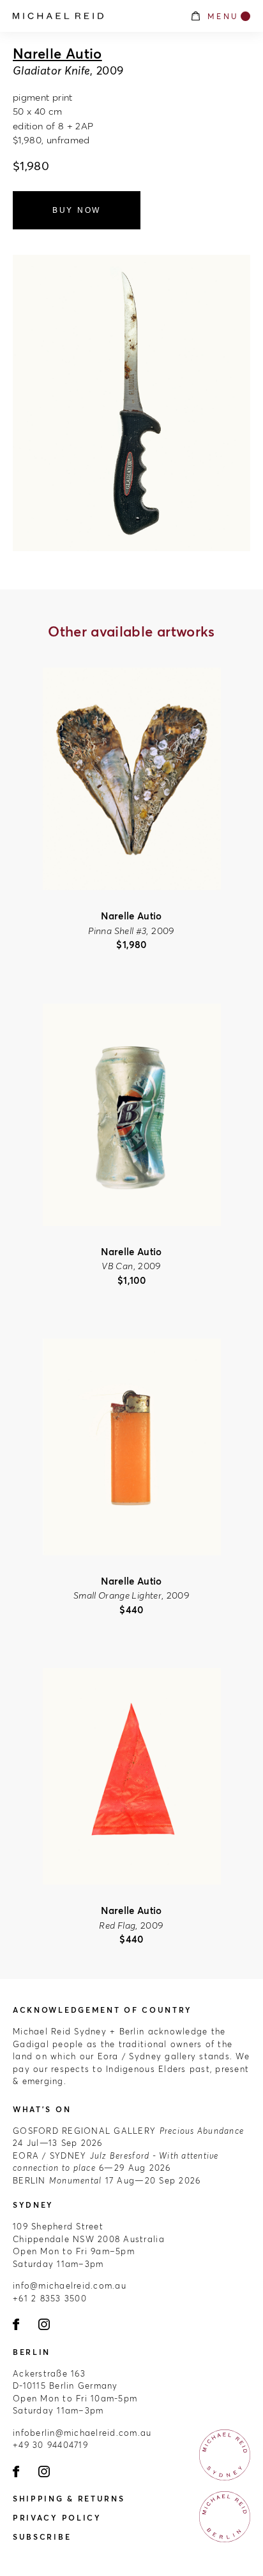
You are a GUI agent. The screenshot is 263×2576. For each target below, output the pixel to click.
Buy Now (77, 210)
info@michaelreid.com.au (70, 2285)
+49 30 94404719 (50, 2445)
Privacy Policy (57, 2518)
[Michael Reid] (95, 16)
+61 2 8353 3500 (50, 2298)
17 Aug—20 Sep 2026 (107, 2180)
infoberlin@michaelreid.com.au (82, 2433)
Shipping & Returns (69, 2499)
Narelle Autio (57, 54)
